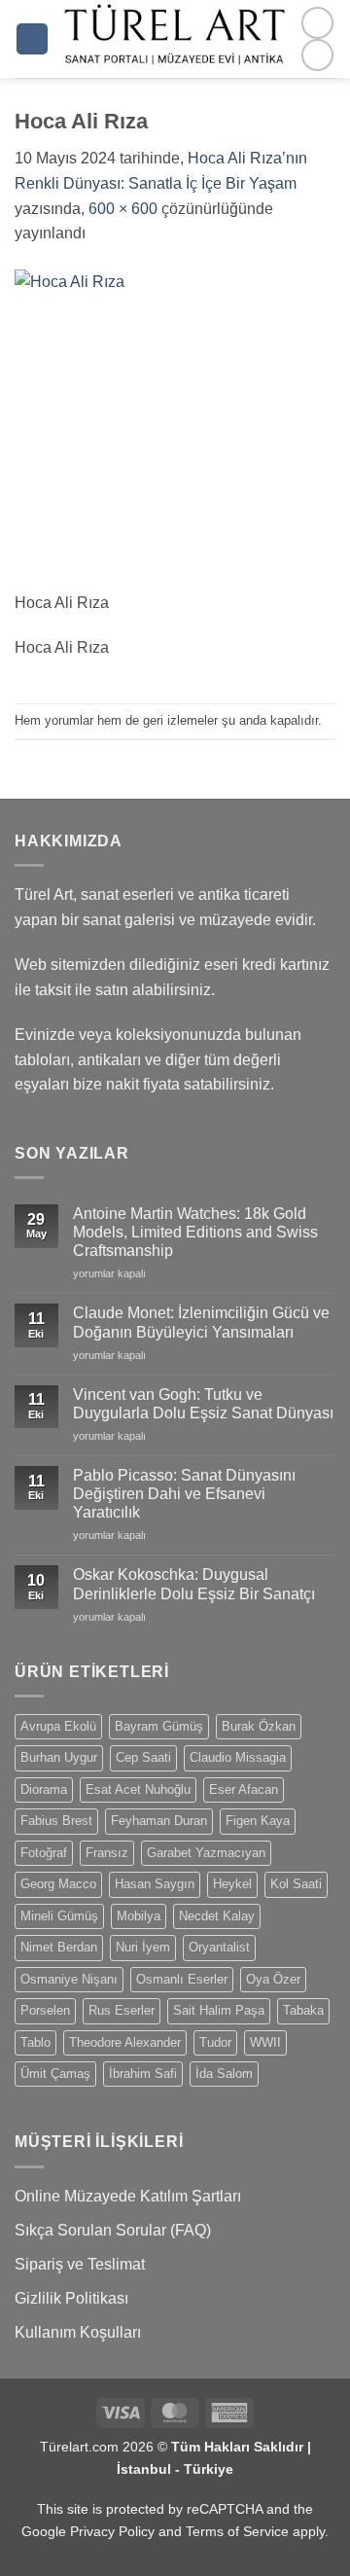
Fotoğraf (44, 1853)
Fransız (107, 1853)
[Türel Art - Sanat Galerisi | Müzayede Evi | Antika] (175, 39)
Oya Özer (273, 1979)
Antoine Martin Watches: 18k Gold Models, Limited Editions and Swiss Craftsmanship (195, 1232)
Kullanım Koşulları (78, 2332)
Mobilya (139, 1916)
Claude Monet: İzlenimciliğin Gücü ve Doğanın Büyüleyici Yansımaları (201, 1322)
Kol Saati (296, 1884)
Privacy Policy (112, 2531)
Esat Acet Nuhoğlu (138, 1789)
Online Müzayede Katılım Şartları (128, 2196)
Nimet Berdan (59, 1947)
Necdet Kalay (217, 1916)
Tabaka (303, 2010)
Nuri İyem (143, 1947)
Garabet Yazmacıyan (206, 1853)
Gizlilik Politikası (71, 2298)
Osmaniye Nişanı (69, 1979)
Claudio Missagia (238, 1757)
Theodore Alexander (125, 2042)
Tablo (35, 2042)
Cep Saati (143, 1757)
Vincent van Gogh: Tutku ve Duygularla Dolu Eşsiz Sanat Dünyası (203, 1404)
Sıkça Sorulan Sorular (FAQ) (113, 2230)
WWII (265, 2042)
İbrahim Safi (143, 2074)
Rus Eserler (122, 2010)
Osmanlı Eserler (182, 1979)
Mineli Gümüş (59, 1916)
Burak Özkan (259, 1726)
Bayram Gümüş (159, 1726)
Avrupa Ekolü (58, 1726)
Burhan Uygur (59, 1757)
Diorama (44, 1789)
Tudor (215, 2042)
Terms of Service (237, 2531)
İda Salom (224, 2074)
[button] (32, 39)
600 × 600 (123, 209)
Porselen (45, 2010)
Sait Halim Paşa (219, 2010)
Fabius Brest (56, 1821)
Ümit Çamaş (55, 2074)
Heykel (232, 1884)
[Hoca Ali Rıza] (175, 429)
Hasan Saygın (155, 1884)
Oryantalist (219, 1947)
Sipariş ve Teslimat (80, 2264)
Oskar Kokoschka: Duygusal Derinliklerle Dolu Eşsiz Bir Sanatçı (194, 1584)
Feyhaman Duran (159, 1821)
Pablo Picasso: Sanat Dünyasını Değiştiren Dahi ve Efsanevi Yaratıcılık (184, 1494)
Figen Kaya (258, 1821)
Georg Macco (58, 1884)
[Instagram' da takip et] (317, 23)
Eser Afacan (244, 1789)
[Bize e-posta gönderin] (317, 55)
